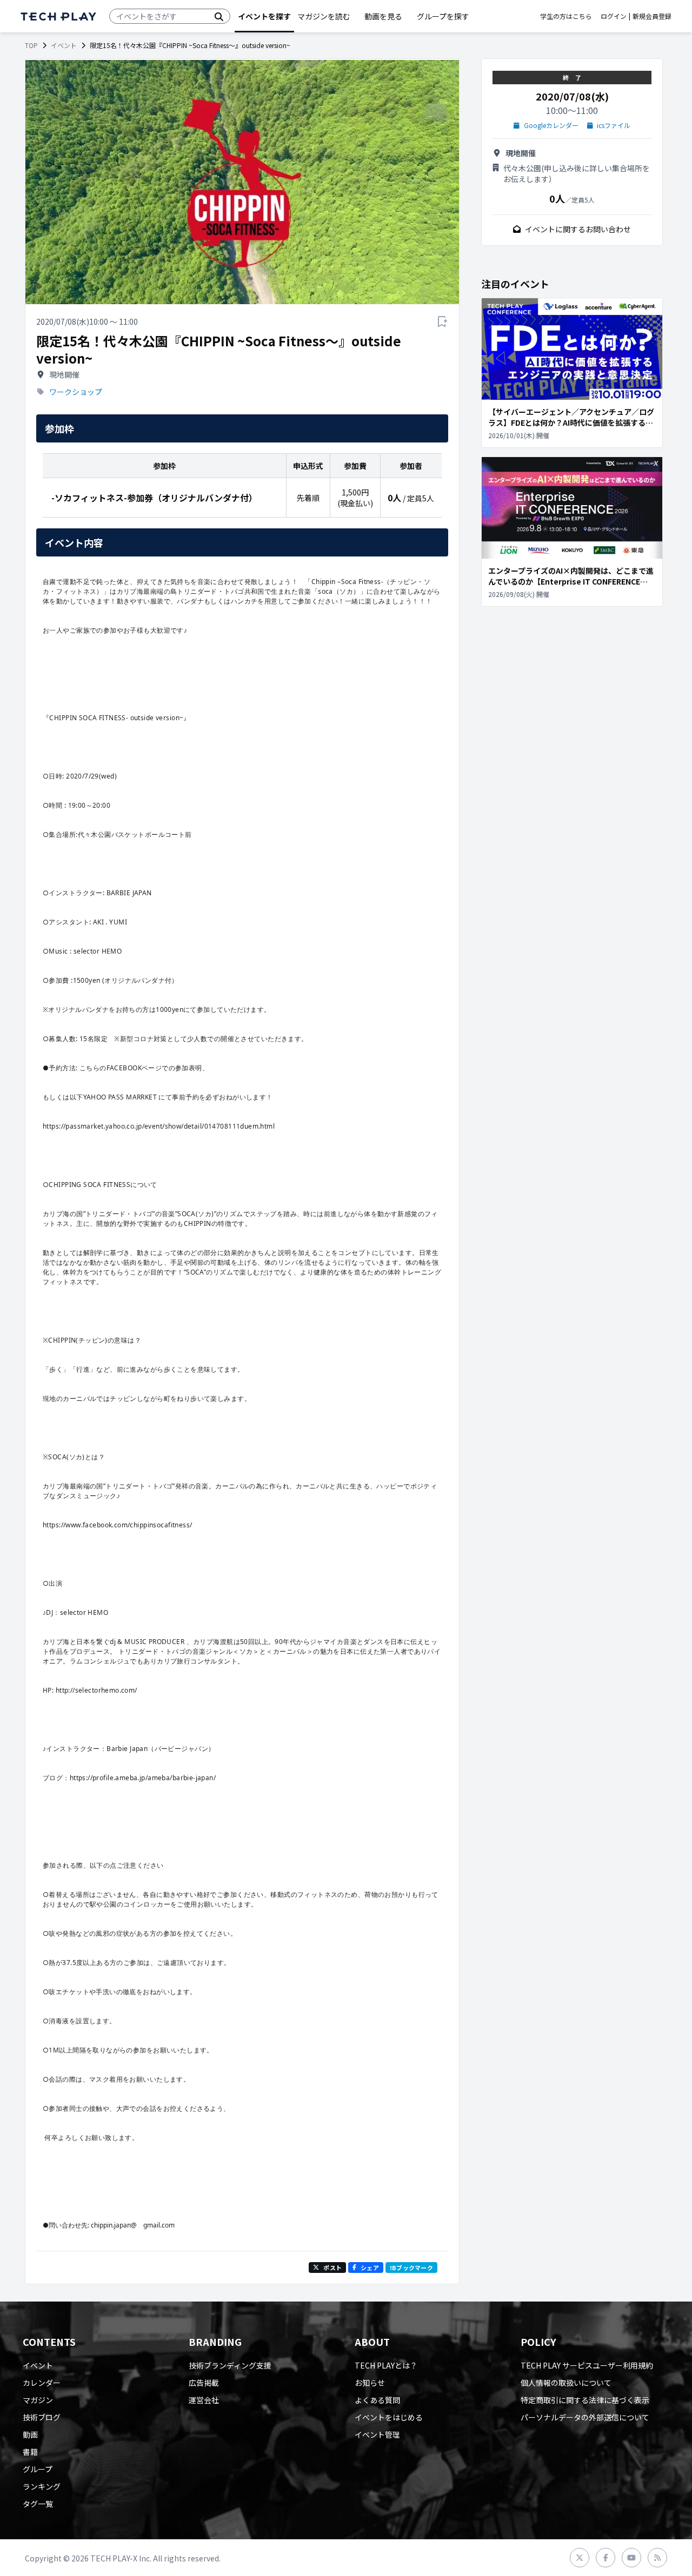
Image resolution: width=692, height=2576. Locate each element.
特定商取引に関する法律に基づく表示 (585, 2400)
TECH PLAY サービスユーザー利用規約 (587, 2365)
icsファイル (614, 125)
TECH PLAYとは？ (386, 2365)
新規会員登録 (652, 16)
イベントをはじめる (389, 2417)
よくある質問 (377, 2400)
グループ (38, 2469)
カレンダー (42, 2383)
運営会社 (204, 2400)
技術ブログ (42, 2417)
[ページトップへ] (58, 16)
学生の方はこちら (566, 16)
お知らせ (370, 2383)
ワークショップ (76, 392)
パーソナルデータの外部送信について (585, 2417)
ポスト (332, 2268)
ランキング (42, 2486)
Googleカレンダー (551, 125)
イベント (64, 45)
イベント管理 (377, 2434)
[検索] (219, 16)
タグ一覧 (38, 2504)
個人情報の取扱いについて (566, 2383)
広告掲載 (204, 2383)
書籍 (30, 2452)
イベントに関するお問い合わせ (578, 229)
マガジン (38, 2400)
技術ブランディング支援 (230, 2365)
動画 (30, 2434)
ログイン (614, 16)
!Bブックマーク (411, 2268)
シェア (370, 2268)
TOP (31, 45)
